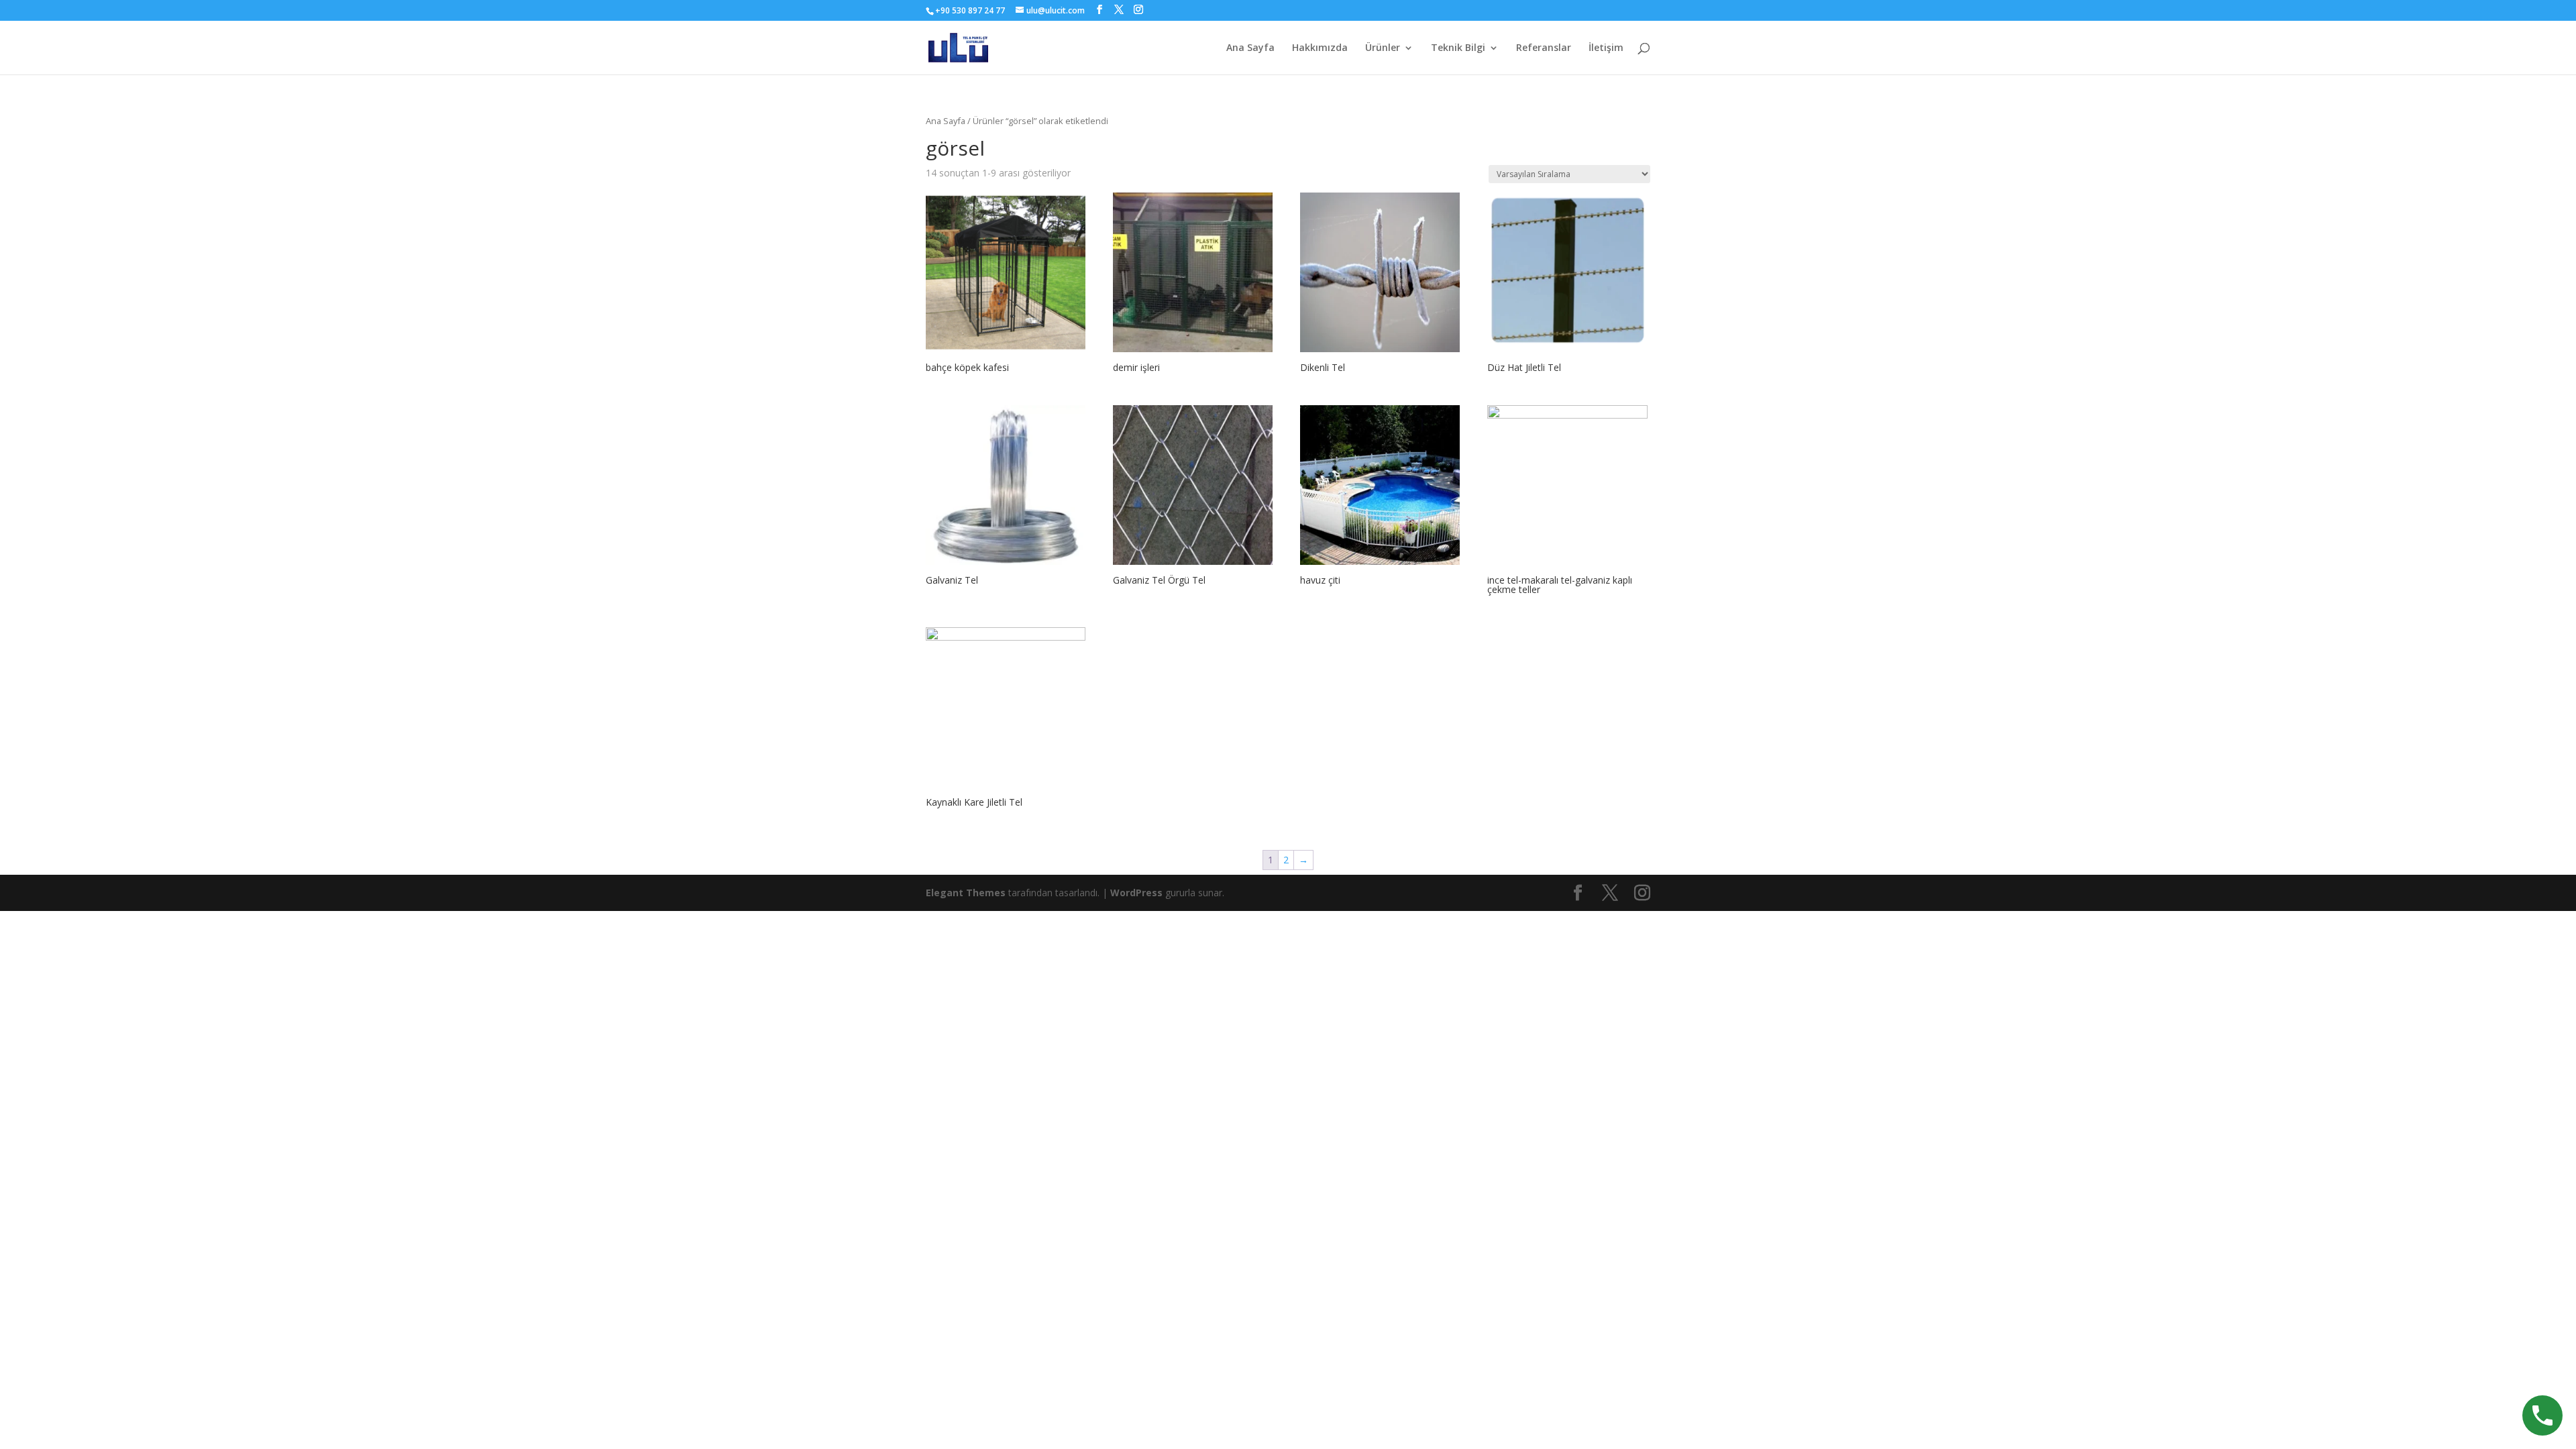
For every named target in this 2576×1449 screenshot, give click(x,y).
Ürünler (1383, 48)
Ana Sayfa (1250, 48)
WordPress (1136, 893)
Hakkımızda (1320, 48)
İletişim (1606, 48)
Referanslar (1544, 48)
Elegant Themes (966, 893)
